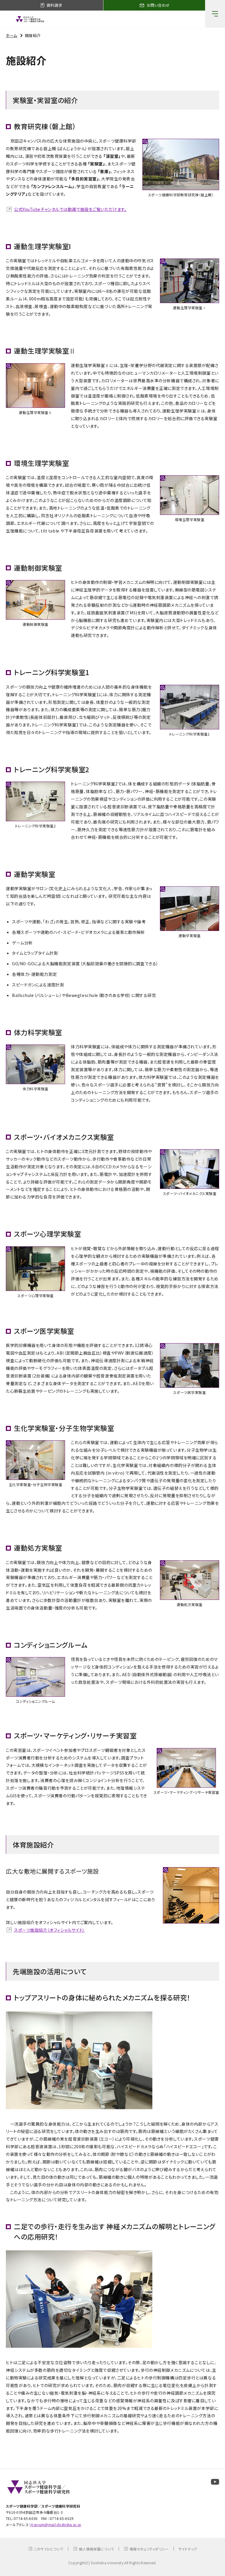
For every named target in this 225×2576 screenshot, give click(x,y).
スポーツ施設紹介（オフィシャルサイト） (50, 1930)
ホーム (12, 35)
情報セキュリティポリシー (149, 2549)
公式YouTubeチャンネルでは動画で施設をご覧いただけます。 (70, 209)
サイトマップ (188, 2549)
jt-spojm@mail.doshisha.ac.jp (56, 2525)
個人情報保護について (96, 2549)
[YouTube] (215, 2482)
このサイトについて (49, 2549)
